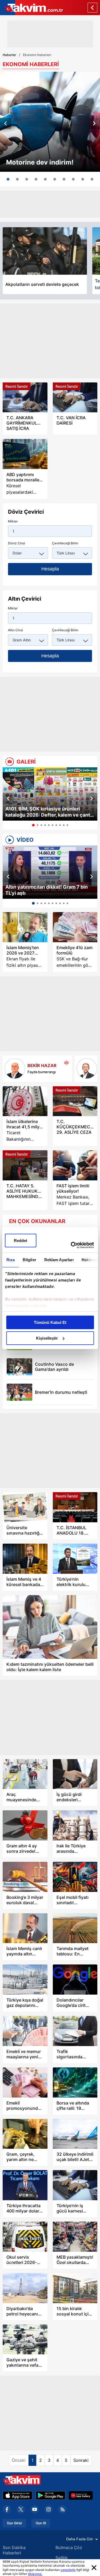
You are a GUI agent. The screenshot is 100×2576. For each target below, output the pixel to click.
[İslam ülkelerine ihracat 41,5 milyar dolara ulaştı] (25, 1101)
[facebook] (7, 2509)
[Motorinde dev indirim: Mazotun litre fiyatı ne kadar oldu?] (50, 122)
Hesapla (50, 569)
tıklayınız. (35, 2574)
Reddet (21, 1241)
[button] (6, 123)
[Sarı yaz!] (87, 1069)
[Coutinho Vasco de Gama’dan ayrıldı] (19, 1367)
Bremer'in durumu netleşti (61, 1392)
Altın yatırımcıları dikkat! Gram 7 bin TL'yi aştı (47, 890)
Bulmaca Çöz (69, 2547)
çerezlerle (68, 2570)
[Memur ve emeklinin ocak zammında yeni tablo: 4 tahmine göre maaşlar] (73, 179)
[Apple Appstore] (18, 2495)
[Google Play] (51, 2495)
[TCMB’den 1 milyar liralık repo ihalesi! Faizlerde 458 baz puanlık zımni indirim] (83, 179)
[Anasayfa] (92, 8)
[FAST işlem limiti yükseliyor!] (75, 1165)
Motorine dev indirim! (40, 162)
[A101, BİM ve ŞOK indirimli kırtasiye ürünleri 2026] (17, 179)
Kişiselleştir (47, 1338)
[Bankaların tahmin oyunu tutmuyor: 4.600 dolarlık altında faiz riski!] (55, 179)
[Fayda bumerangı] (15, 1069)
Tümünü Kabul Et (50, 1322)
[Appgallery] (81, 2495)
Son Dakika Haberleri (14, 2550)
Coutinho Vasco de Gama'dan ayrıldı (54, 1367)
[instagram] (49, 2509)
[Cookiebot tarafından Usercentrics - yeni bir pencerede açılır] (71, 1245)
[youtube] (35, 2509)
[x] (21, 2509)
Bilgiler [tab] (29, 1260)
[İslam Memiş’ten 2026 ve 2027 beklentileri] (25, 927)
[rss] (62, 2509)
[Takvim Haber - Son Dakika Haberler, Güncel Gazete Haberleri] (31, 8)
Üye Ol (41, 2523)
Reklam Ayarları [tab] (59, 1260)
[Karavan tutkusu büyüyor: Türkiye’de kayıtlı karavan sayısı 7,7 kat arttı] (64, 179)
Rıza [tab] (10, 1260)
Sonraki (81, 2460)
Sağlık (62, 2558)
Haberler (9, 55)
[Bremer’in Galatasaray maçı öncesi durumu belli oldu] (19, 1392)
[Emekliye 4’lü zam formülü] (75, 927)
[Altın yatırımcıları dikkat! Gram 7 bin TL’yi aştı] (50, 872)
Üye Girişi (14, 2523)
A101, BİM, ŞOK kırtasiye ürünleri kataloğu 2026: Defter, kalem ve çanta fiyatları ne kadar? (49, 812)
